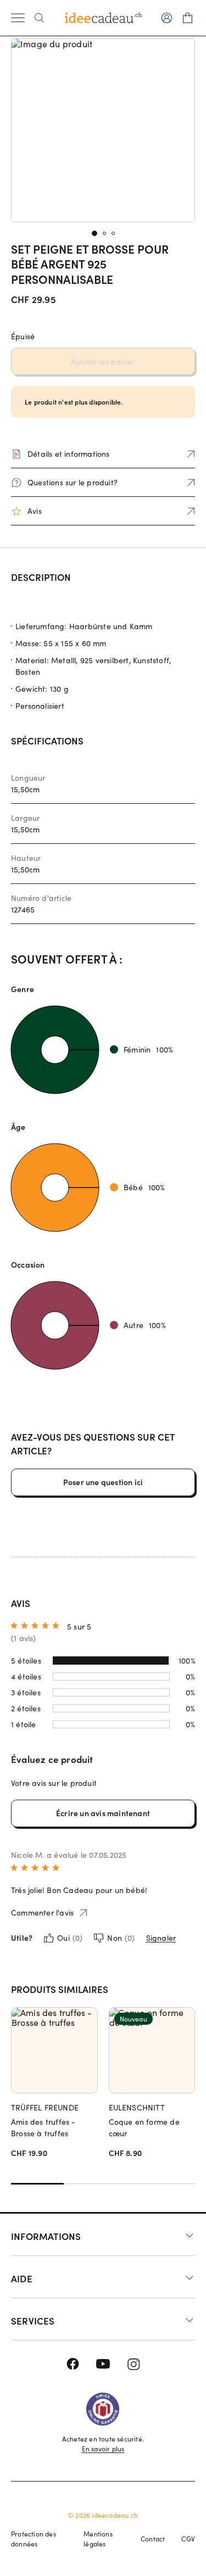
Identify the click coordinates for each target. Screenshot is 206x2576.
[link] (103, 130)
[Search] (39, 18)
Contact (153, 2539)
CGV (188, 2539)
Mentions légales (98, 2539)
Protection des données (34, 2539)
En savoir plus (103, 2449)
